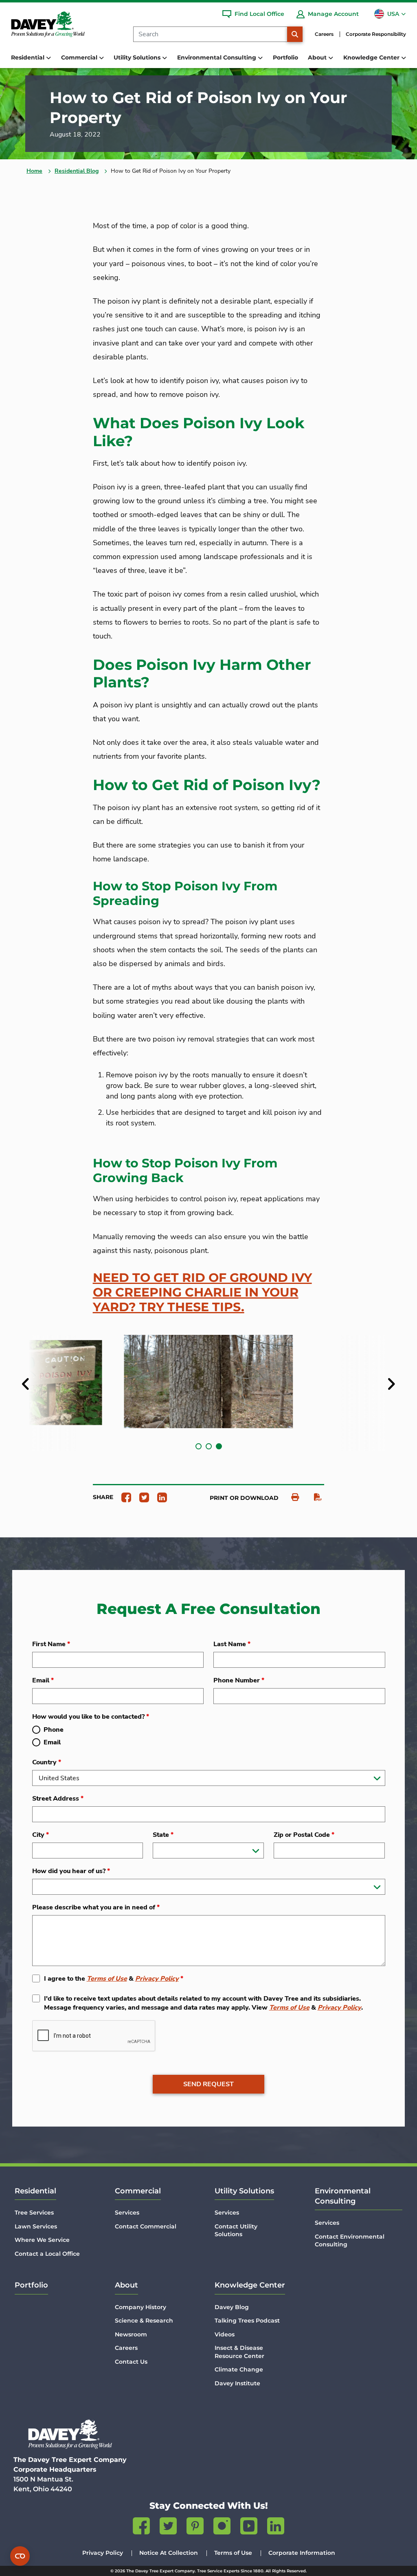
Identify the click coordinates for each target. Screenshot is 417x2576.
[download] (314, 1497)
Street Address (58, 1799)
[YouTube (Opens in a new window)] (249, 2528)
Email (43, 1680)
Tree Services (34, 2213)
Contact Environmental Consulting (350, 2241)
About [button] (318, 57)
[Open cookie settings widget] (20, 2556)
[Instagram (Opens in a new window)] (222, 2528)
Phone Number (239, 1680)
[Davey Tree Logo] (70, 2434)
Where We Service (42, 2240)
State (163, 1835)
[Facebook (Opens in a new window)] (141, 2528)
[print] (291, 1497)
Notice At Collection (169, 2553)
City (41, 1835)
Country (47, 1762)
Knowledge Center (250, 2285)
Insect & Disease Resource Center (239, 2352)
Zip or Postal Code (304, 1835)
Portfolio (285, 57)
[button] (199, 1446)
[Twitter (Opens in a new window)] (168, 2528)
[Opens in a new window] (123, 1497)
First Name (51, 1644)
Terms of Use (107, 1979)
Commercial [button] (80, 57)
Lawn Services (36, 2226)
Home (34, 171)
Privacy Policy (157, 1979)
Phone (54, 1730)
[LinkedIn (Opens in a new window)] (276, 2528)
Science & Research (144, 2321)
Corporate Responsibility (376, 34)
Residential (35, 2191)
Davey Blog (232, 2307)
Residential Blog (77, 171)
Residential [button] (29, 57)
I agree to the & (114, 1979)
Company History (140, 2307)
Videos (225, 2334)
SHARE (103, 1497)
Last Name (232, 1644)
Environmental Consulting (343, 2196)
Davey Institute (237, 2383)
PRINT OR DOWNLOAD (244, 1498)
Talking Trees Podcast (247, 2321)
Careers (324, 34)
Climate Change (239, 2369)
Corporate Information (302, 2553)
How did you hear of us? (71, 1871)
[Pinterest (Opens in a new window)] (195, 2528)
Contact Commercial (146, 2226)
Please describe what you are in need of (96, 1907)
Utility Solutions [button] (138, 57)
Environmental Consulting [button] (217, 57)
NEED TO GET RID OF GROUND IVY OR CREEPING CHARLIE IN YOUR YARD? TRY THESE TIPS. (202, 1292)
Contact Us (131, 2362)
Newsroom (131, 2334)
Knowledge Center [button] (372, 57)
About (126, 2285)
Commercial (138, 2191)
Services (127, 2213)
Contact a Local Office (47, 2254)
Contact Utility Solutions (236, 2230)
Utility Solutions (244, 2191)
